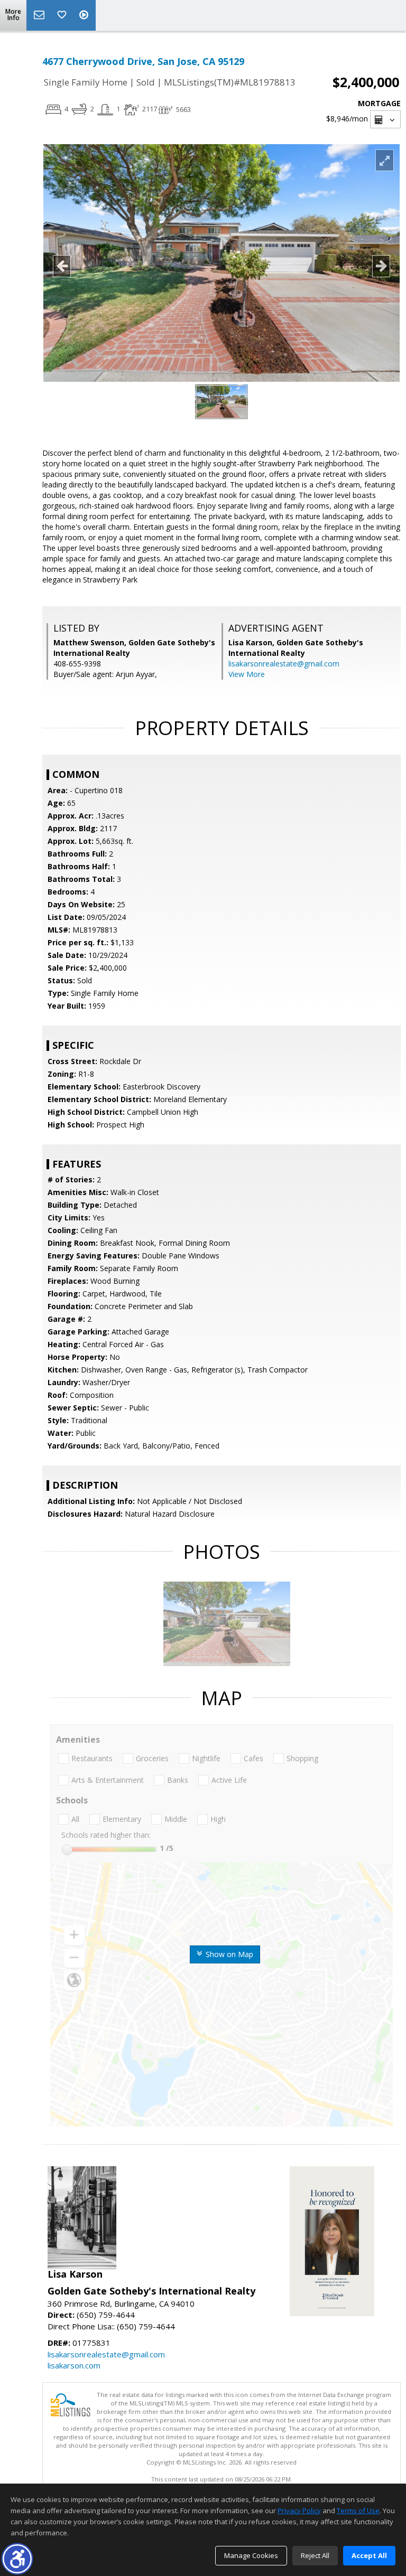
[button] (17, 2559)
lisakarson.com (74, 2365)
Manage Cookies (251, 2555)
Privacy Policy (299, 2511)
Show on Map (228, 1954)
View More (247, 674)
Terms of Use (358, 2511)
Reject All (315, 2555)
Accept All (369, 2555)
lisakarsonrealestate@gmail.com (284, 664)
